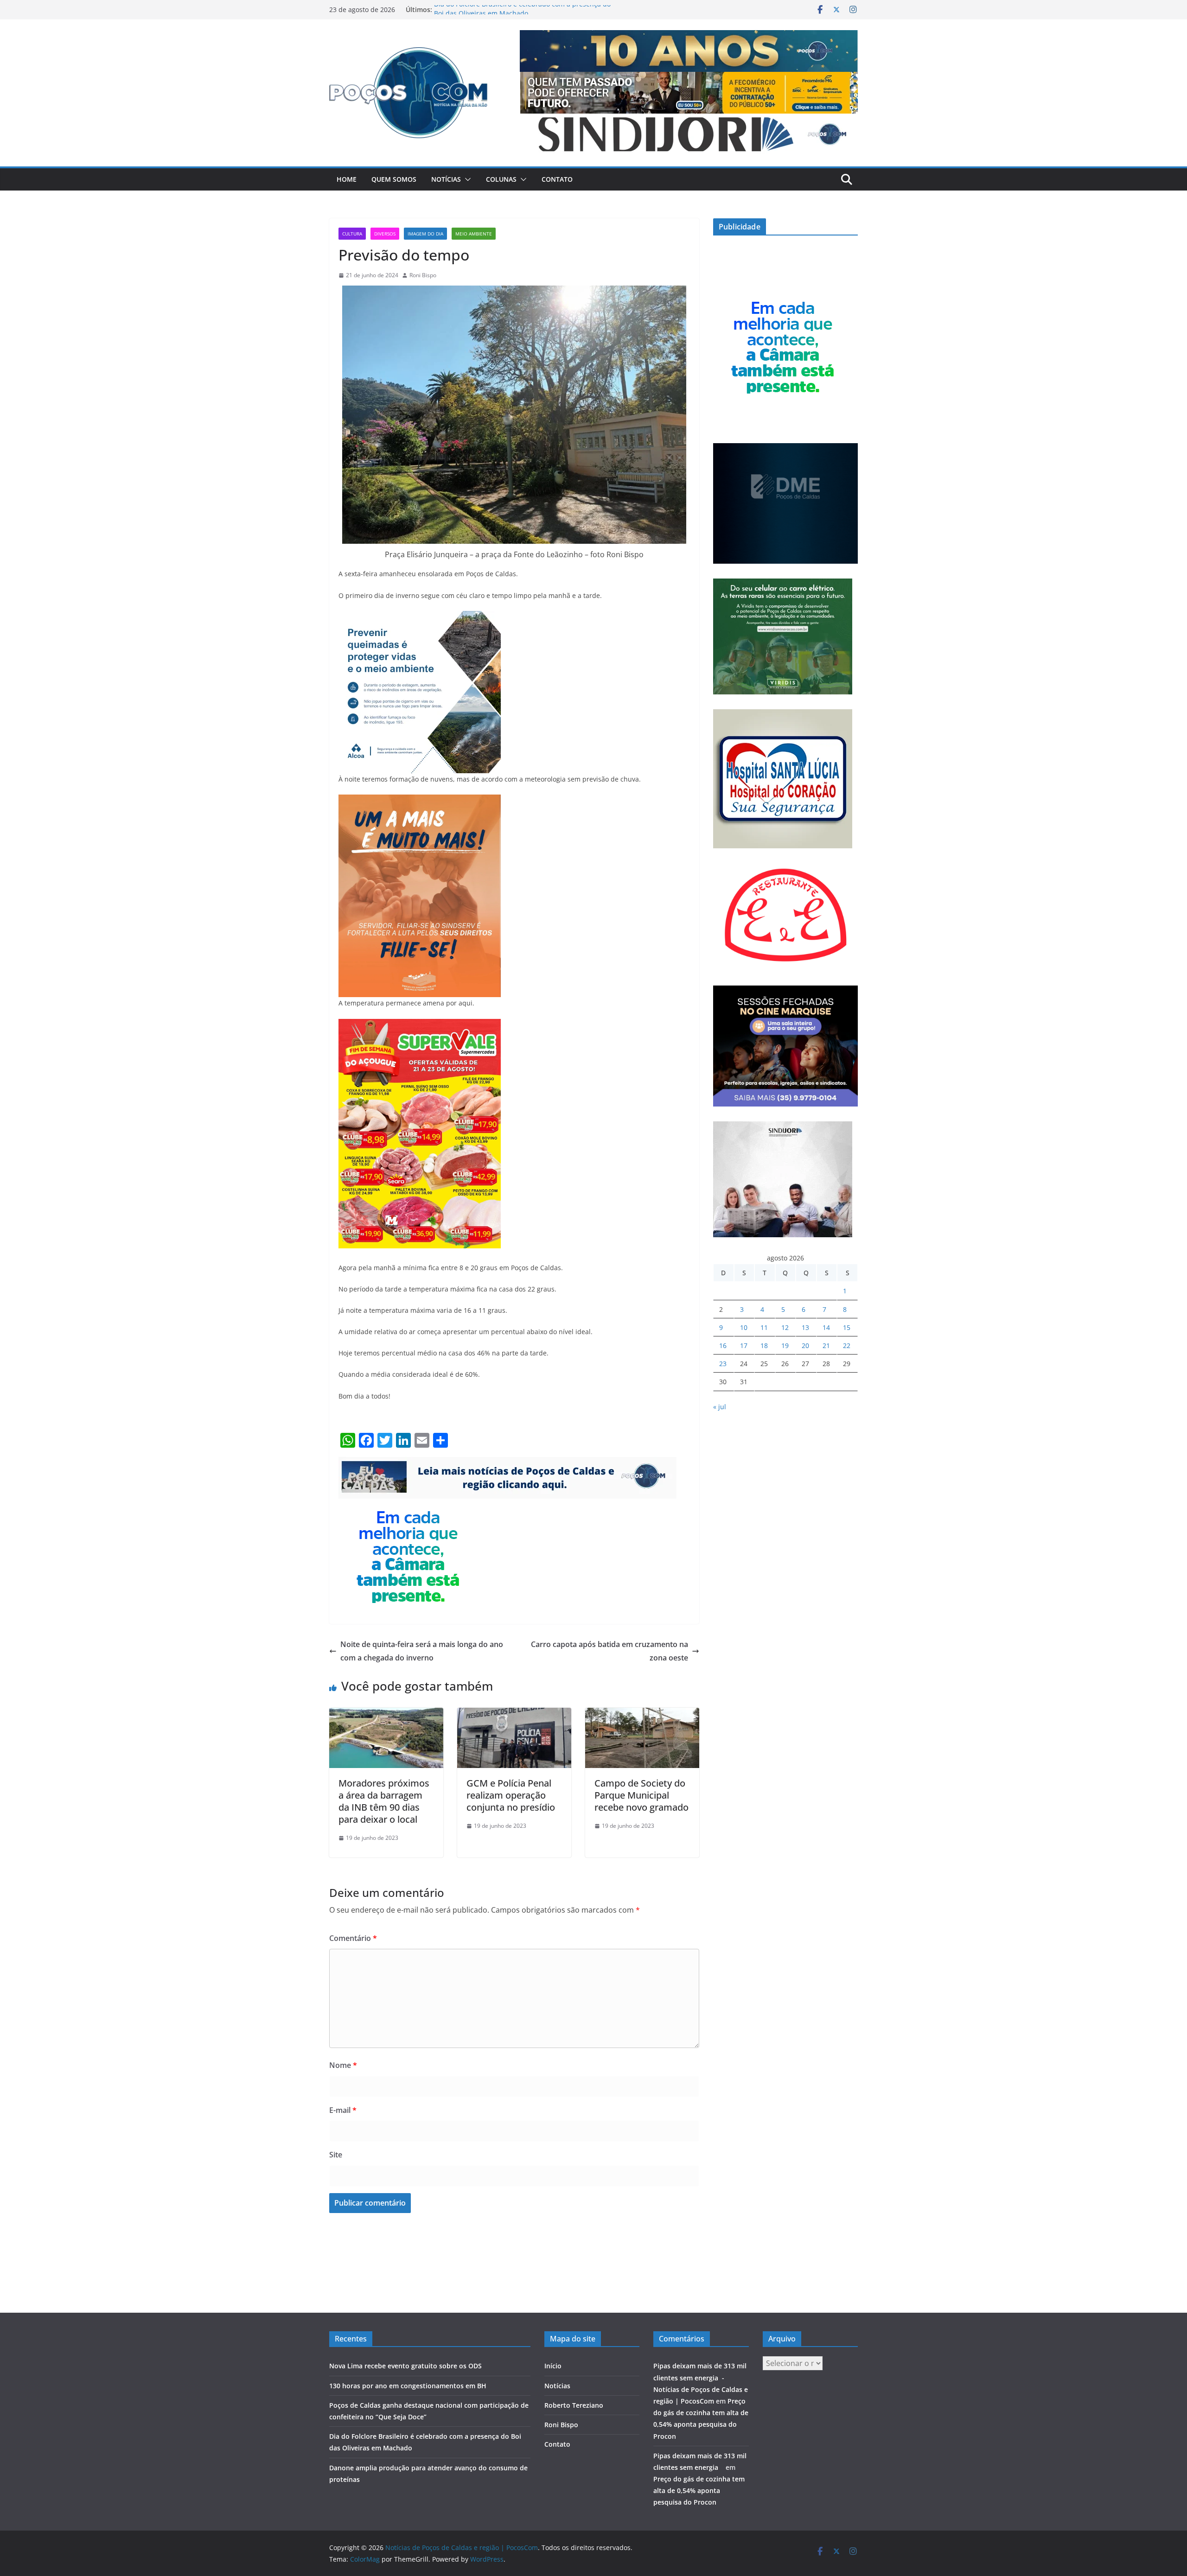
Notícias (446, 179)
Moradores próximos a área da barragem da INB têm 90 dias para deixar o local (384, 1801)
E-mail (343, 2110)
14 (826, 1327)
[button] (466, 179)
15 (847, 1327)
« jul (720, 1407)
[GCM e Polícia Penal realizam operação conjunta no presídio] (514, 1714)
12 (785, 1327)
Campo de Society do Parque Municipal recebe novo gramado (641, 1795)
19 (785, 1345)
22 (847, 1345)
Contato (557, 179)
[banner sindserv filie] (420, 801)
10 (744, 1327)
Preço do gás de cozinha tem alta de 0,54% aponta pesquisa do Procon (699, 2490)
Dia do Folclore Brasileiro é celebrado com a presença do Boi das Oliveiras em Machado (522, 14)
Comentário (353, 1938)
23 (723, 1364)
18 (764, 1345)
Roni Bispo (423, 275)
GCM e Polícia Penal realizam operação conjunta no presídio (511, 1795)
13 (805, 1327)
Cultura (352, 234)
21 (826, 1345)
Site (336, 2155)
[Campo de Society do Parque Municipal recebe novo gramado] (642, 1714)
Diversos (385, 234)
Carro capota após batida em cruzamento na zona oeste (609, 1651)
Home (347, 179)
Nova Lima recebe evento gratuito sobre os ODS (405, 2366)
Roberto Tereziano (574, 2405)
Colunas (501, 179)
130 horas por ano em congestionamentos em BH (408, 2386)
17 (744, 1345)
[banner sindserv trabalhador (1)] (507, 1463)
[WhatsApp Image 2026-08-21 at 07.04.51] (420, 1025)
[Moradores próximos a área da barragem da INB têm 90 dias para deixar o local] (386, 1714)
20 (805, 1345)
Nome (343, 2065)
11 (764, 1327)
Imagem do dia (425, 234)
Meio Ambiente (474, 234)
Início (553, 2366)
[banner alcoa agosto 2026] (420, 617)
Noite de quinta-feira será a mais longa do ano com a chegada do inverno (422, 1651)
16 (723, 1345)
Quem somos (394, 179)
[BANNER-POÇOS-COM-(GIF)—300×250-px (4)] (408, 1505)
